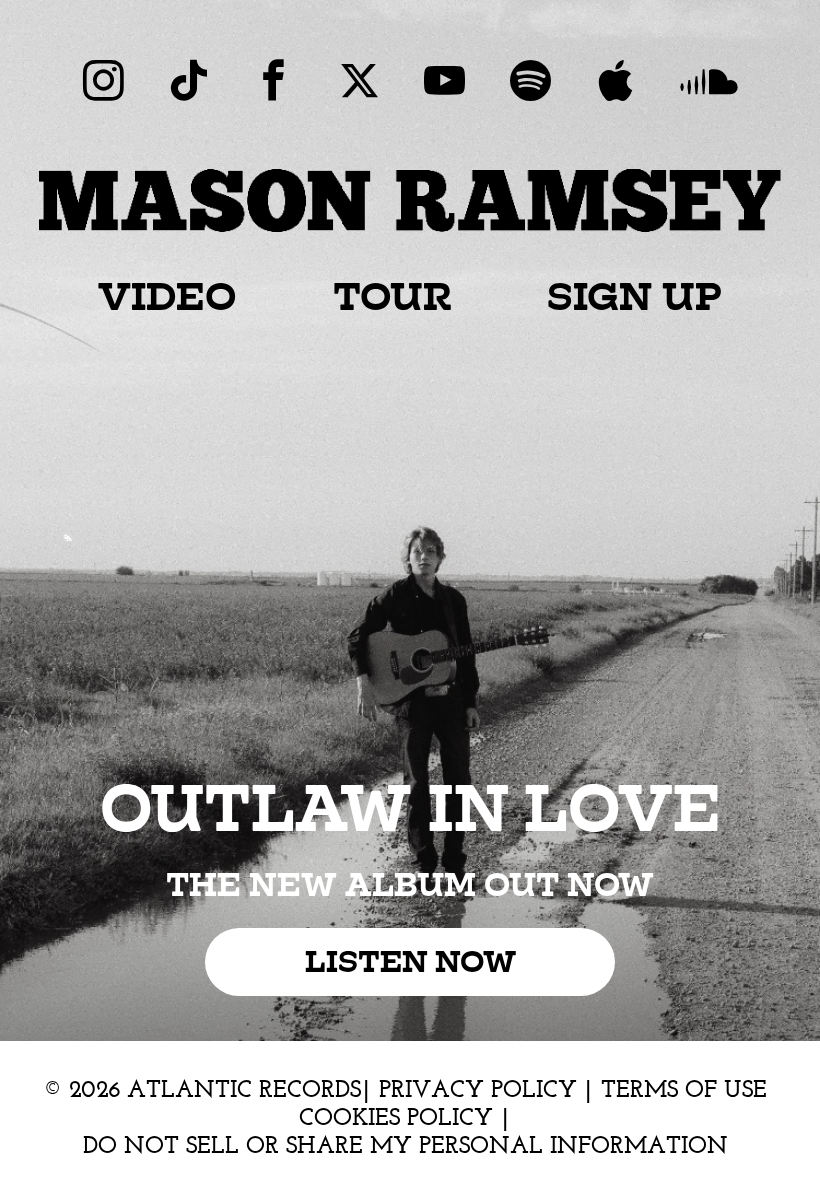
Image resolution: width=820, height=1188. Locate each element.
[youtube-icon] (444, 80)
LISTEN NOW (410, 962)
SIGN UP (634, 295)
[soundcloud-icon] (708, 80)
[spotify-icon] (530, 80)
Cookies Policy (399, 1117)
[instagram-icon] (103, 80)
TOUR (392, 295)
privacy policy (481, 1089)
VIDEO (167, 295)
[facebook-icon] (273, 80)
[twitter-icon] (359, 80)
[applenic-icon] (615, 80)
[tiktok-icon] (188, 80)
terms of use (684, 1089)
